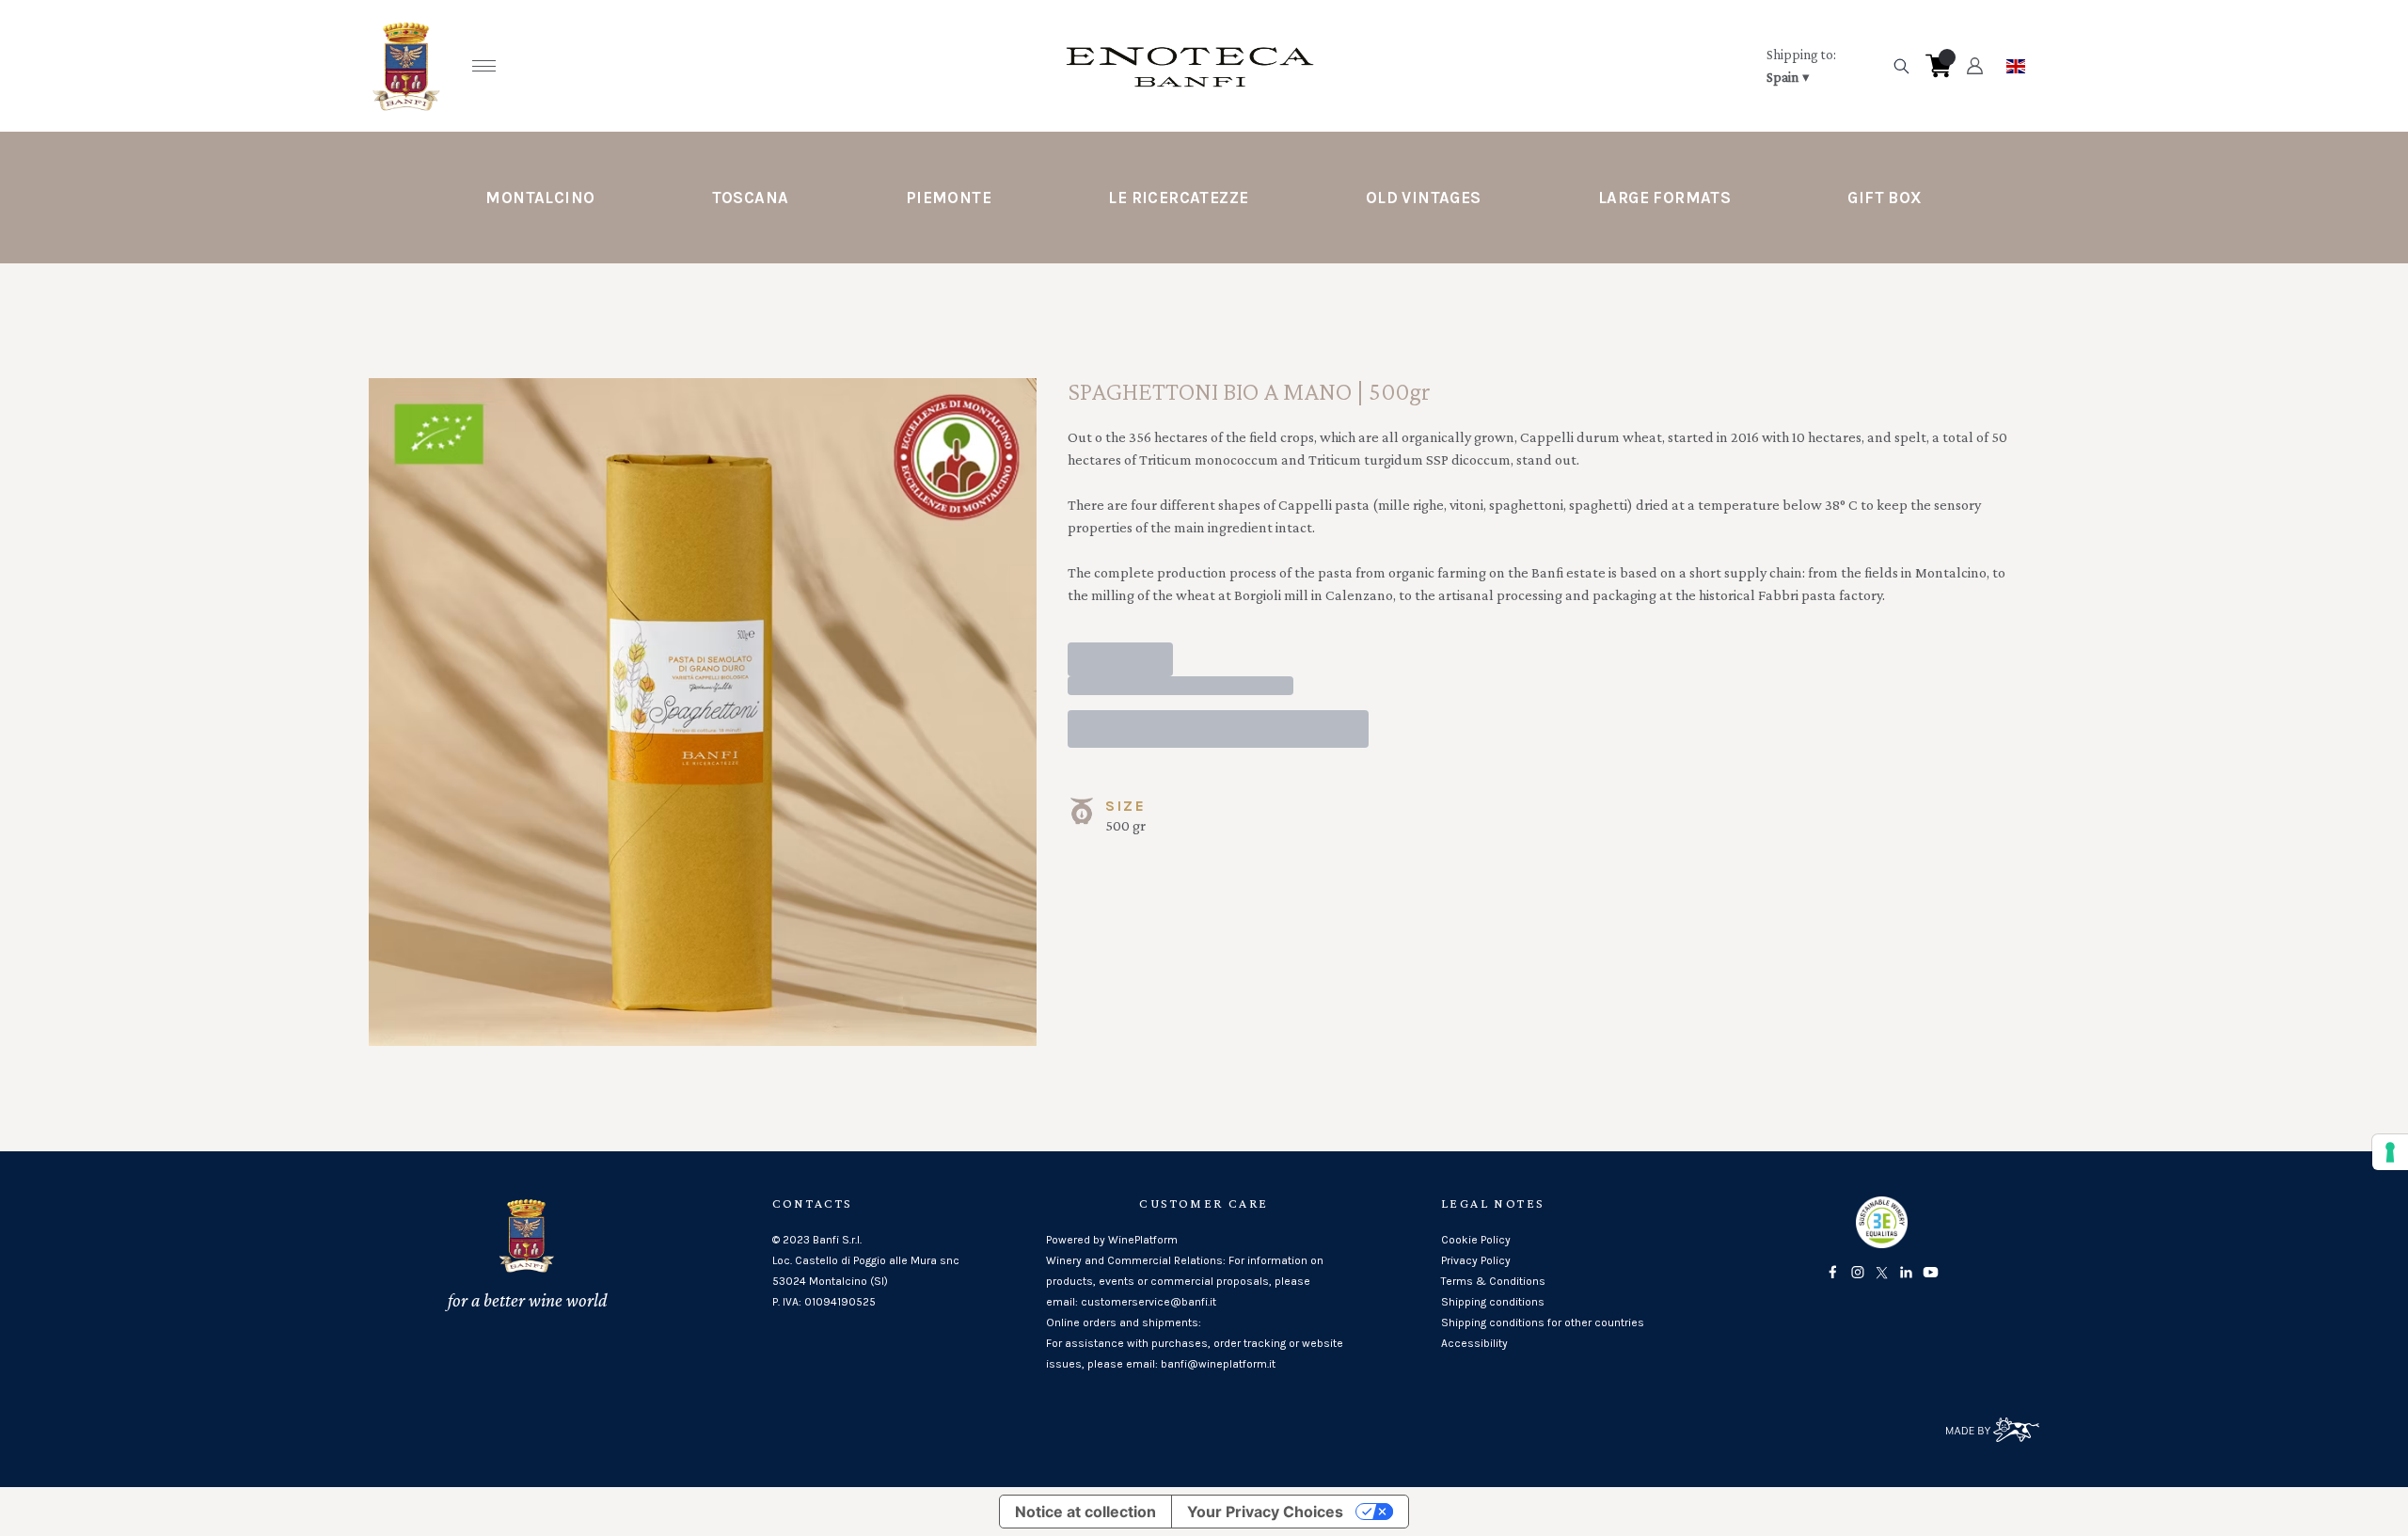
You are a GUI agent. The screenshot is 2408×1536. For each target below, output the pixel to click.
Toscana (751, 198)
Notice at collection (1085, 1512)
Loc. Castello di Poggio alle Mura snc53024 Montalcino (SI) (866, 1271)
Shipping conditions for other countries (1543, 1322)
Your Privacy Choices (1265, 1512)
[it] (2016, 61)
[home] (1190, 66)
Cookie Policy (1476, 1240)
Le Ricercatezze (1178, 198)
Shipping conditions (1493, 1302)
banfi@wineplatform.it (1218, 1364)
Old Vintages (1424, 198)
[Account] (1975, 66)
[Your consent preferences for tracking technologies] (2390, 1152)
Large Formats (1664, 198)
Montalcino (540, 198)
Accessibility (1474, 1343)
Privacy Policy (1476, 1260)
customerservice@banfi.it (1149, 1302)
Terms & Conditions (1493, 1281)
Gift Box (1885, 198)
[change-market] (1823, 66)
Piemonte (949, 198)
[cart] (1939, 66)
